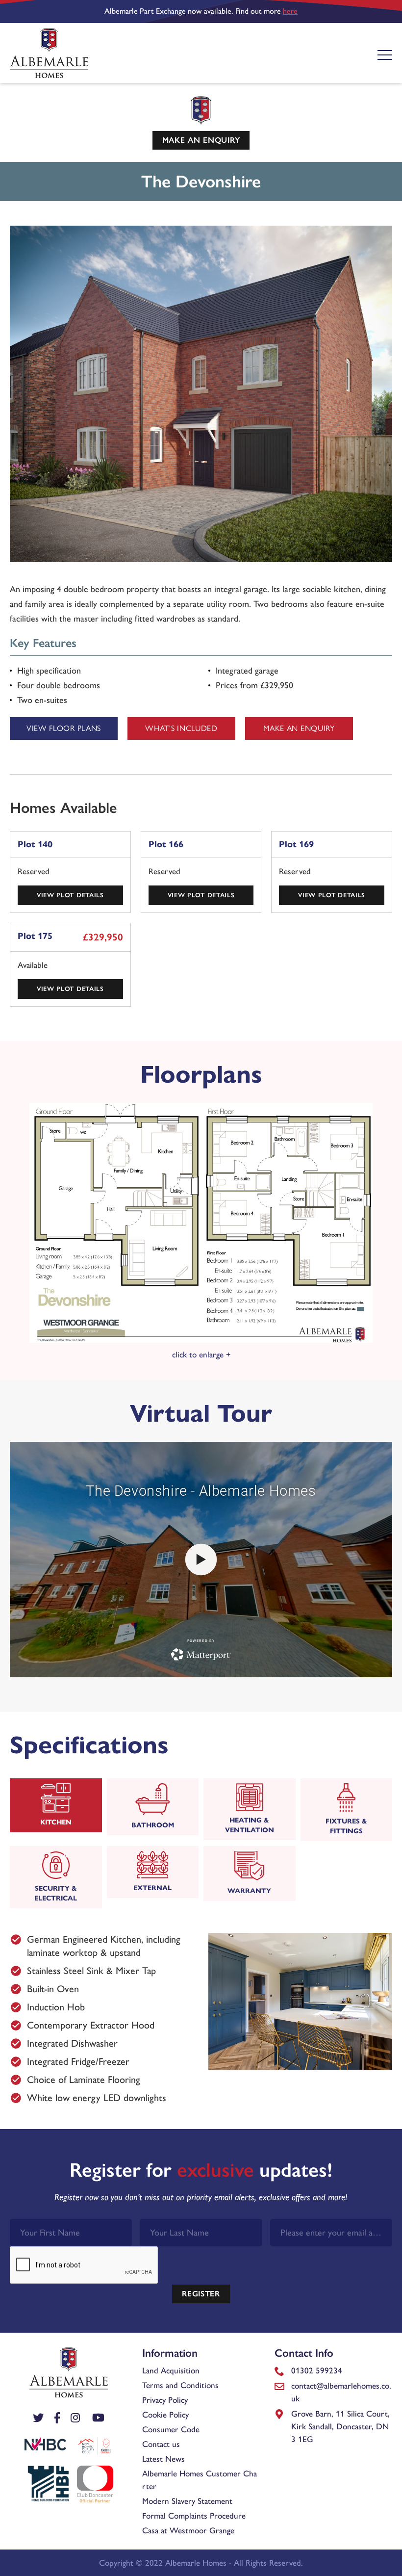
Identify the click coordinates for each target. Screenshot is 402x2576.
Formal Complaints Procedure (194, 2516)
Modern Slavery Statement (187, 2501)
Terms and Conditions (180, 2385)
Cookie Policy (165, 2415)
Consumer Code (171, 2429)
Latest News (163, 2459)
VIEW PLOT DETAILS (70, 895)
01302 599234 (317, 2370)
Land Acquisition (171, 2370)
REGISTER (201, 2294)
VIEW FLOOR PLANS (64, 728)
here (290, 11)
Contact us (161, 2444)
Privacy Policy (165, 2400)
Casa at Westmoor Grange (188, 2530)
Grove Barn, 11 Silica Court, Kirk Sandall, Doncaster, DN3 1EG (340, 2426)
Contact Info (304, 2353)
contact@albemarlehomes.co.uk (341, 2392)
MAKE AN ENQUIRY (201, 140)
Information (170, 2353)
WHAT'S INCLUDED (181, 728)
